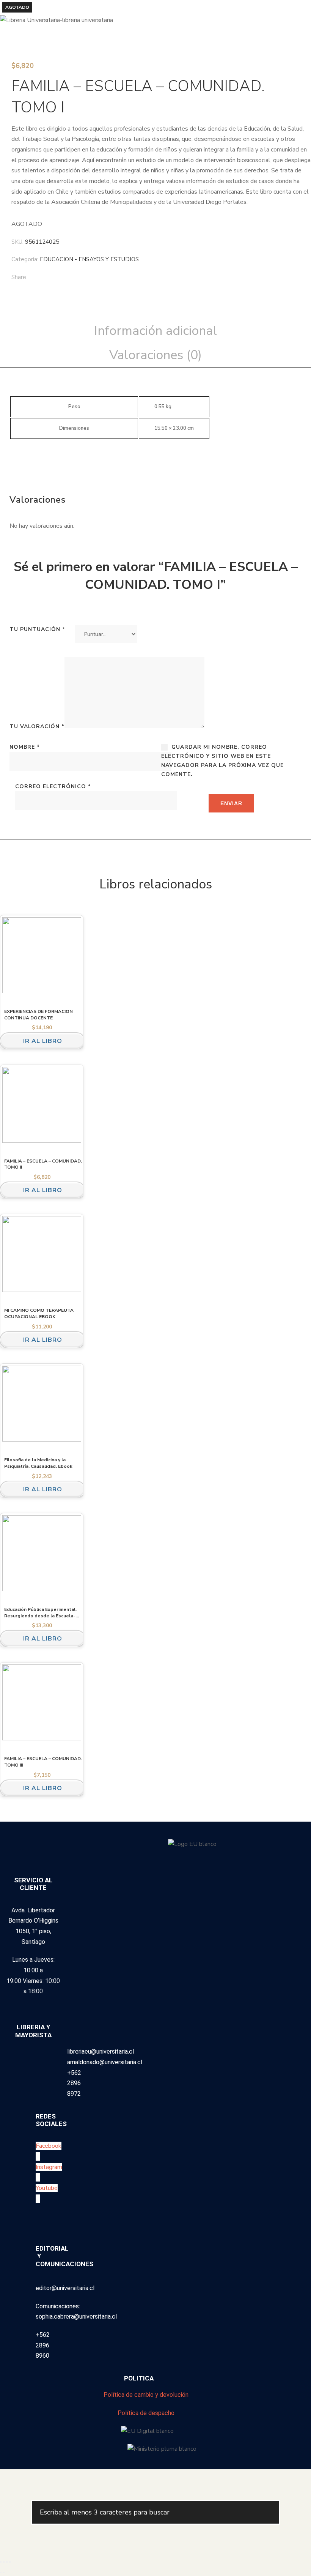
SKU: (17, 242)
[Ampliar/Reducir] (1, 2562)
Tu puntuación (37, 629)
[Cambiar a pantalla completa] (4, 2562)
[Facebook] (64, 278)
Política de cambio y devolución (146, 2395)
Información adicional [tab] (155, 331)
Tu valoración (37, 726)
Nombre (25, 747)
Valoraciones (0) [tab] (155, 355)
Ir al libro (43, 1041)
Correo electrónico (53, 786)
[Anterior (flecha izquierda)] (1, 2573)
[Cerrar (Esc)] (10, 2562)
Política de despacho (146, 2413)
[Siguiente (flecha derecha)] (4, 2573)
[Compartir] (7, 2562)
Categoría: (25, 259)
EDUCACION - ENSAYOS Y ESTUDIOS (89, 259)
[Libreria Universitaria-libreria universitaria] (57, 20)
